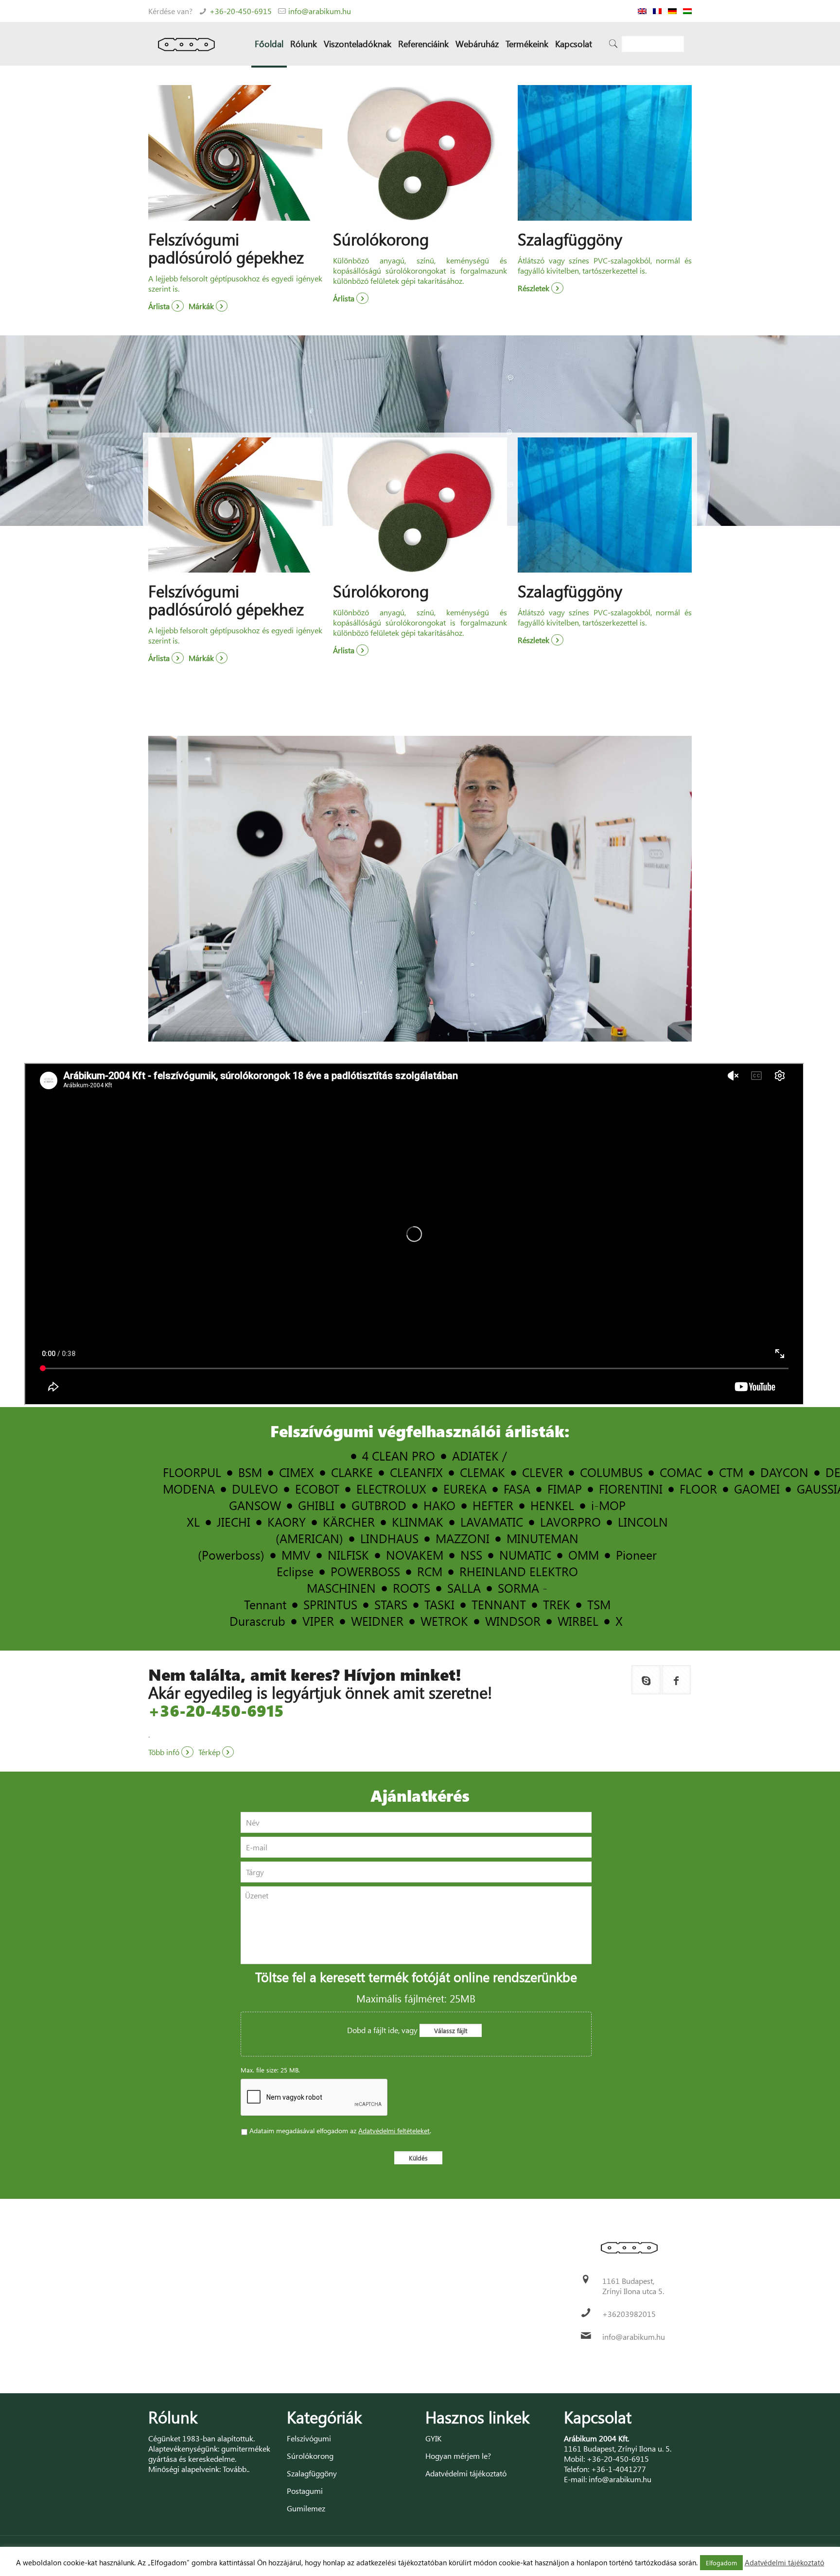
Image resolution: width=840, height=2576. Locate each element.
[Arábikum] (186, 44)
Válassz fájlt (451, 2030)
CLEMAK (482, 1472)
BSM (250, 1472)
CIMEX (297, 1472)
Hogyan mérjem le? (458, 2456)
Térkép (210, 1752)
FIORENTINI (631, 1488)
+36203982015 (629, 2314)
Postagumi (305, 2491)
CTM (731, 1472)
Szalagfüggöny (312, 2473)
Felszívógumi (309, 2438)
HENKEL (552, 1505)
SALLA (464, 1588)
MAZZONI (463, 1538)
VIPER (318, 1621)
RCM (430, 1571)
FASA (517, 1488)
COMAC (681, 1472)
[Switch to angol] (642, 11)
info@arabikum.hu (320, 11)
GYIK (433, 2438)
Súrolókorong (310, 2456)
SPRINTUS (330, 1604)
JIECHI (234, 1522)
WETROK (444, 1621)
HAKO (439, 1505)
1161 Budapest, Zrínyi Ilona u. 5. (618, 2448)
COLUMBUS (611, 1472)
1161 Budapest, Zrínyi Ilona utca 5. (633, 2286)
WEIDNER (377, 1621)
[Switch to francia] (657, 11)
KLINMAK (418, 1522)
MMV (296, 1555)
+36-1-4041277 (619, 2469)
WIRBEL (578, 1621)
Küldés (418, 2158)
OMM (584, 1555)
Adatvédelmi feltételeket (394, 2131)
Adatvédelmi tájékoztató (466, 2473)
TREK (557, 1604)
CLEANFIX (416, 1472)
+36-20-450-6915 (241, 11)
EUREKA (465, 1488)
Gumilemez (306, 2508)
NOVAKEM (415, 1555)
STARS (391, 1604)
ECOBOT (317, 1488)
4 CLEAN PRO (399, 1455)
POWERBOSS (365, 1571)
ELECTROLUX (391, 1488)
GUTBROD (379, 1505)
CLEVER (542, 1472)
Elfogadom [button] (721, 2563)
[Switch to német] (672, 11)
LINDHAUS (389, 1538)
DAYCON (784, 1472)
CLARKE (352, 1472)
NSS (471, 1555)
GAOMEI (757, 1488)
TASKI (439, 1604)
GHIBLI (316, 1505)
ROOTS (411, 1588)
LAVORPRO (570, 1522)
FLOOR (698, 1488)
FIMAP (565, 1488)
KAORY (287, 1522)
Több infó (165, 1752)
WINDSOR (513, 1621)
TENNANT (499, 1604)
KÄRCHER (349, 1522)
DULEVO (255, 1488)
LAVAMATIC (492, 1522)
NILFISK (348, 1555)
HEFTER (493, 1505)
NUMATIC (525, 1555)
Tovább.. (236, 2469)
